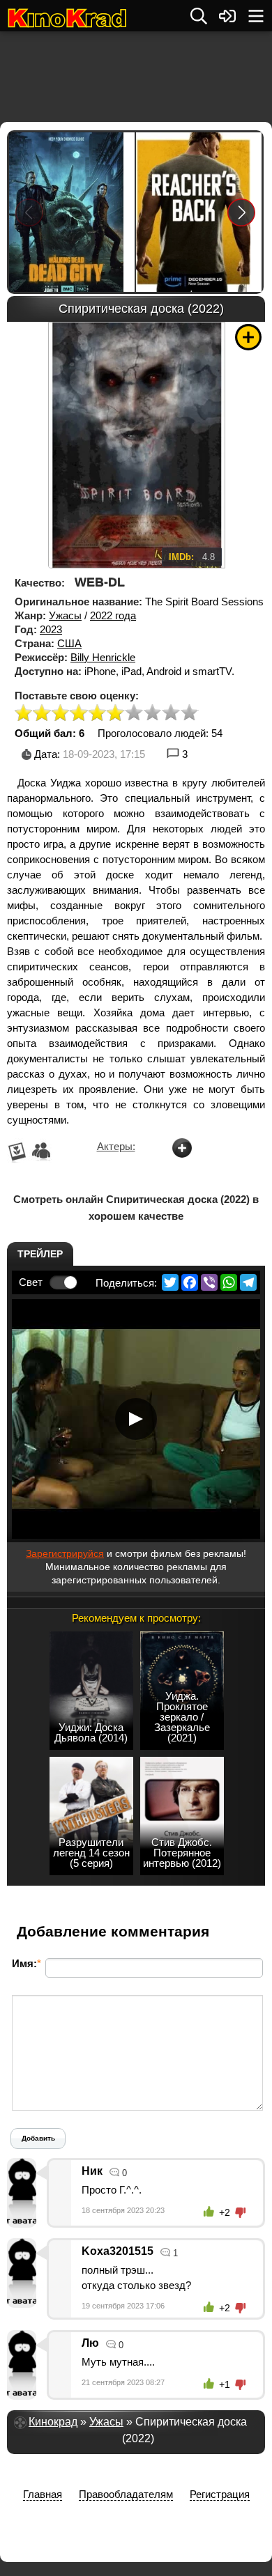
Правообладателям (126, 2494)
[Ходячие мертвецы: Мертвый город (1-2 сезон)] (72, 212)
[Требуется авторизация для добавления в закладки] (248, 337)
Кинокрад (53, 2422)
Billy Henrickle (103, 657)
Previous (29, 212)
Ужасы (65, 615)
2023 (51, 629)
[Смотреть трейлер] (136, 1419)
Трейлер (40, 1254)
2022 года (113, 615)
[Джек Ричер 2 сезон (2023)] (199, 212)
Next (242, 212)
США (69, 643)
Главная (43, 2494)
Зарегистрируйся (65, 1553)
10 (190, 714)
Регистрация (220, 2494)
